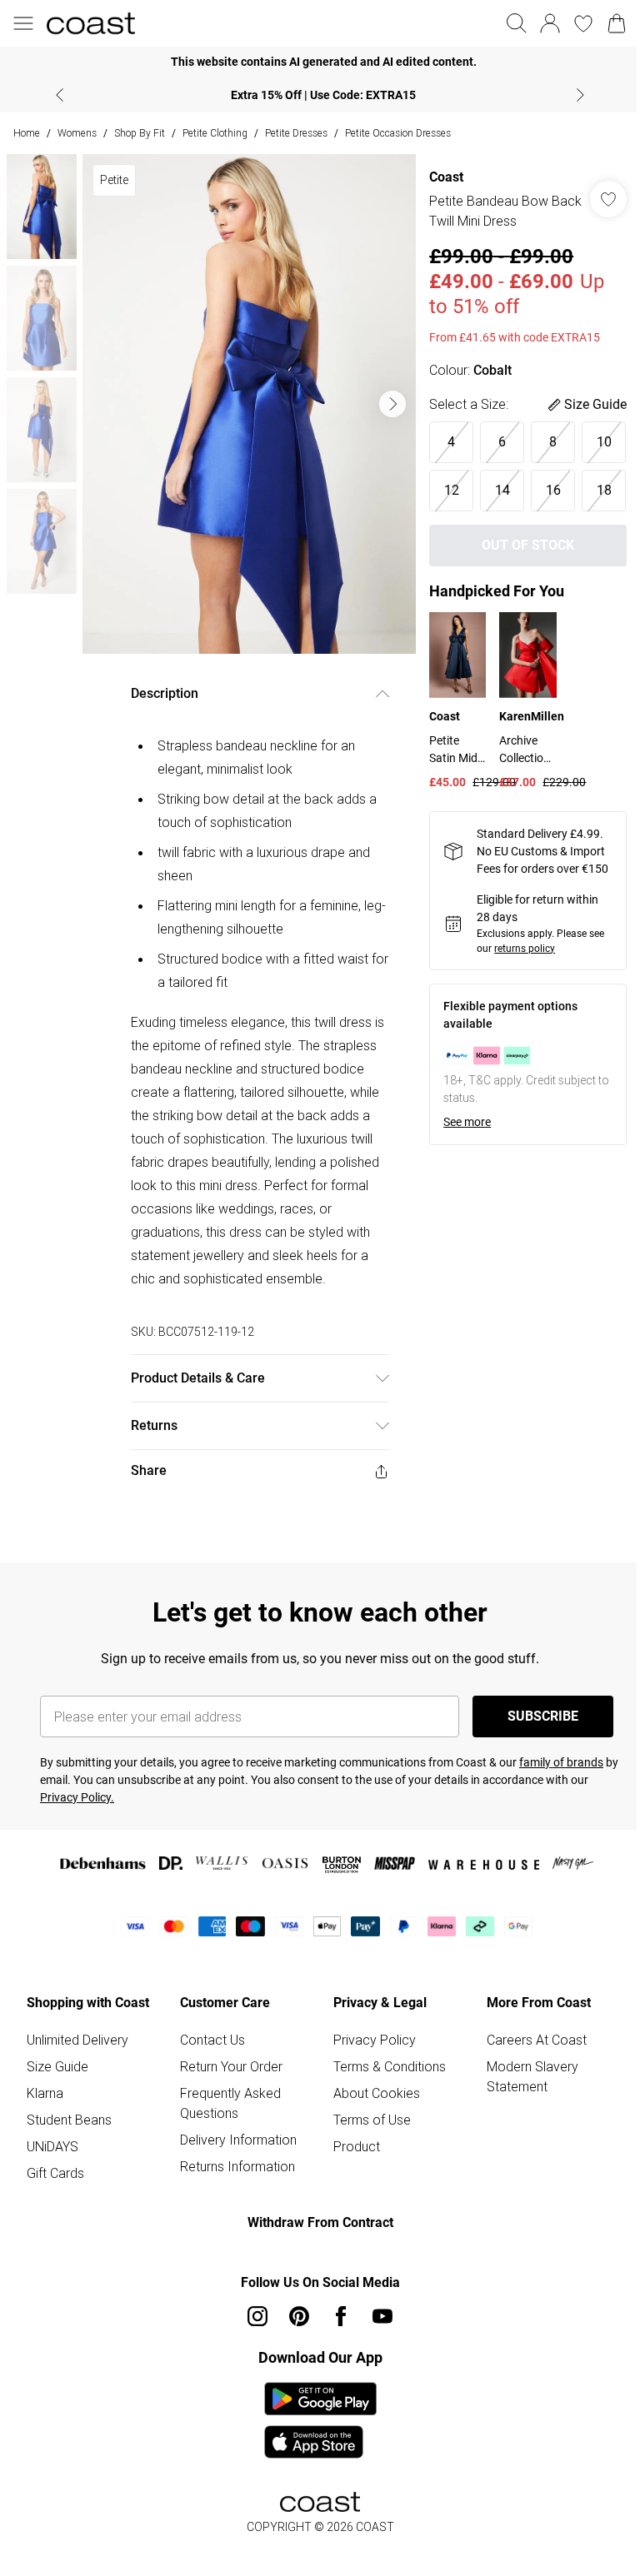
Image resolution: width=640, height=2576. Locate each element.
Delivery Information (238, 2140)
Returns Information (237, 2166)
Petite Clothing (215, 133)
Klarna (45, 2093)
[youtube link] (382, 2316)
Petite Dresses (296, 133)
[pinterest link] (299, 2316)
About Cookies (377, 2093)
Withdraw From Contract (320, 2222)
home (27, 133)
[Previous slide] (60, 95)
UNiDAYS (52, 2146)
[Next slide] (580, 95)
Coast (446, 177)
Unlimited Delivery (77, 2040)
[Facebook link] (341, 2316)
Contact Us (212, 2040)
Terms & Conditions (390, 2066)
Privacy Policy (375, 2040)
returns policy (525, 949)
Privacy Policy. (77, 1797)
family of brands (561, 1762)
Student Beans (69, 2120)
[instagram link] (257, 2316)
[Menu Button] (23, 23)
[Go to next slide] (392, 404)
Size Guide (57, 2066)
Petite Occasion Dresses (398, 133)
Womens (77, 133)
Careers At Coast (537, 2040)
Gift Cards (55, 2173)
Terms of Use (372, 2120)
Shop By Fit (140, 133)
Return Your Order (231, 2066)
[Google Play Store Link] (320, 2399)
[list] (249, 404)
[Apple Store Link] (320, 2442)
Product (357, 2146)
